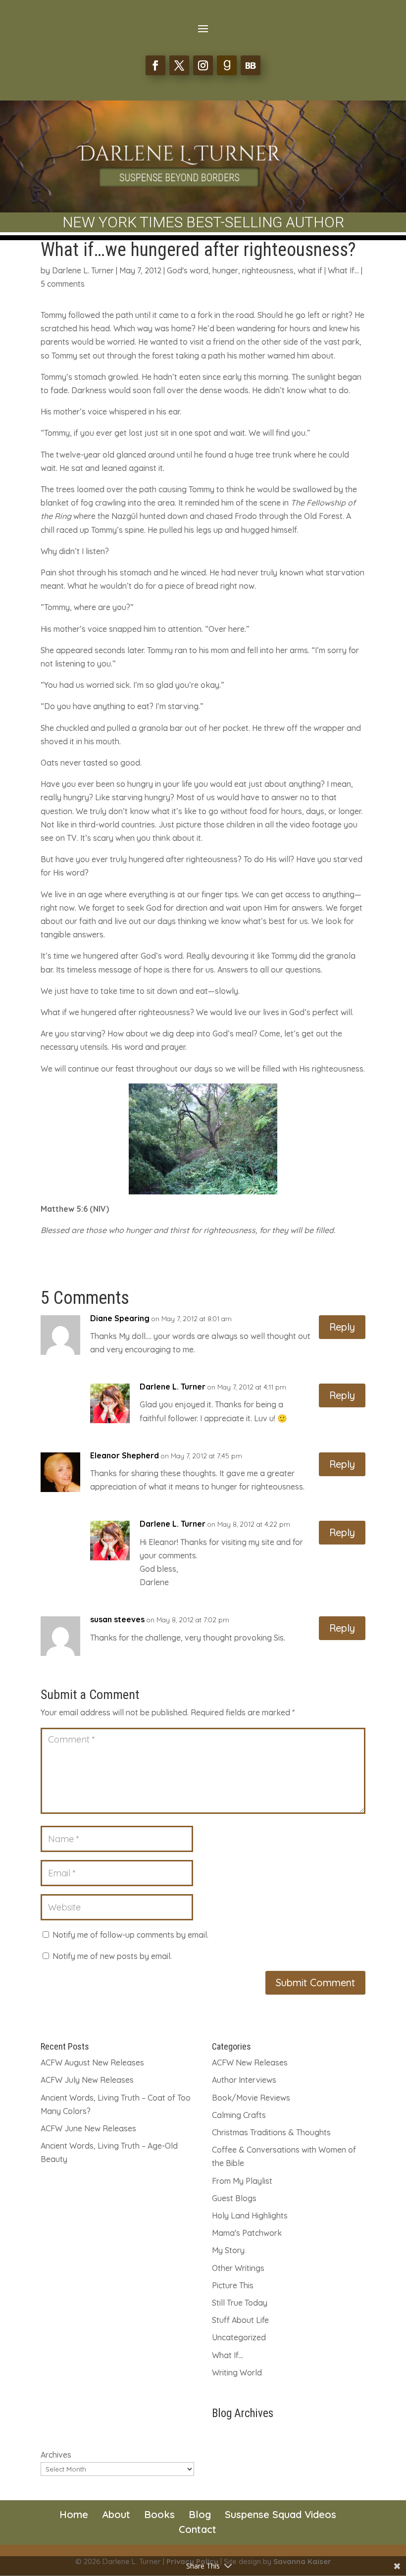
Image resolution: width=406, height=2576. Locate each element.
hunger (225, 270)
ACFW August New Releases (92, 2062)
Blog (200, 2514)
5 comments (63, 284)
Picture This (233, 2285)
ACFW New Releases (250, 2062)
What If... (343, 270)
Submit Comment (315, 1983)
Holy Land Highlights (250, 2215)
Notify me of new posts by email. (112, 1956)
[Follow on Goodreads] (227, 65)
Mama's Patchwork (247, 2233)
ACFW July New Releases (87, 2080)
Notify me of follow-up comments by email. (130, 1935)
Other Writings (238, 2268)
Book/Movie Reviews (251, 2098)
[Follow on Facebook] (155, 65)
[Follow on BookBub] (251, 65)
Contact (198, 2529)
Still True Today (240, 2303)
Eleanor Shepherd (125, 1455)
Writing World (237, 2372)
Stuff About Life (240, 2320)
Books (159, 2514)
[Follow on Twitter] (179, 65)
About (116, 2514)
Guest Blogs (234, 2198)
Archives (56, 2455)
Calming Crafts (239, 2115)
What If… (228, 2355)
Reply (342, 1327)
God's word (188, 270)
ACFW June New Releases (88, 2128)
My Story (228, 2250)
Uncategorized (239, 2337)
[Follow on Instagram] (203, 65)
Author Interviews (244, 2080)
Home (74, 2514)
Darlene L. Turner (83, 270)
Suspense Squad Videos (280, 2514)
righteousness (268, 270)
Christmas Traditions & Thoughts (271, 2132)
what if (310, 270)
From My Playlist (242, 2181)
